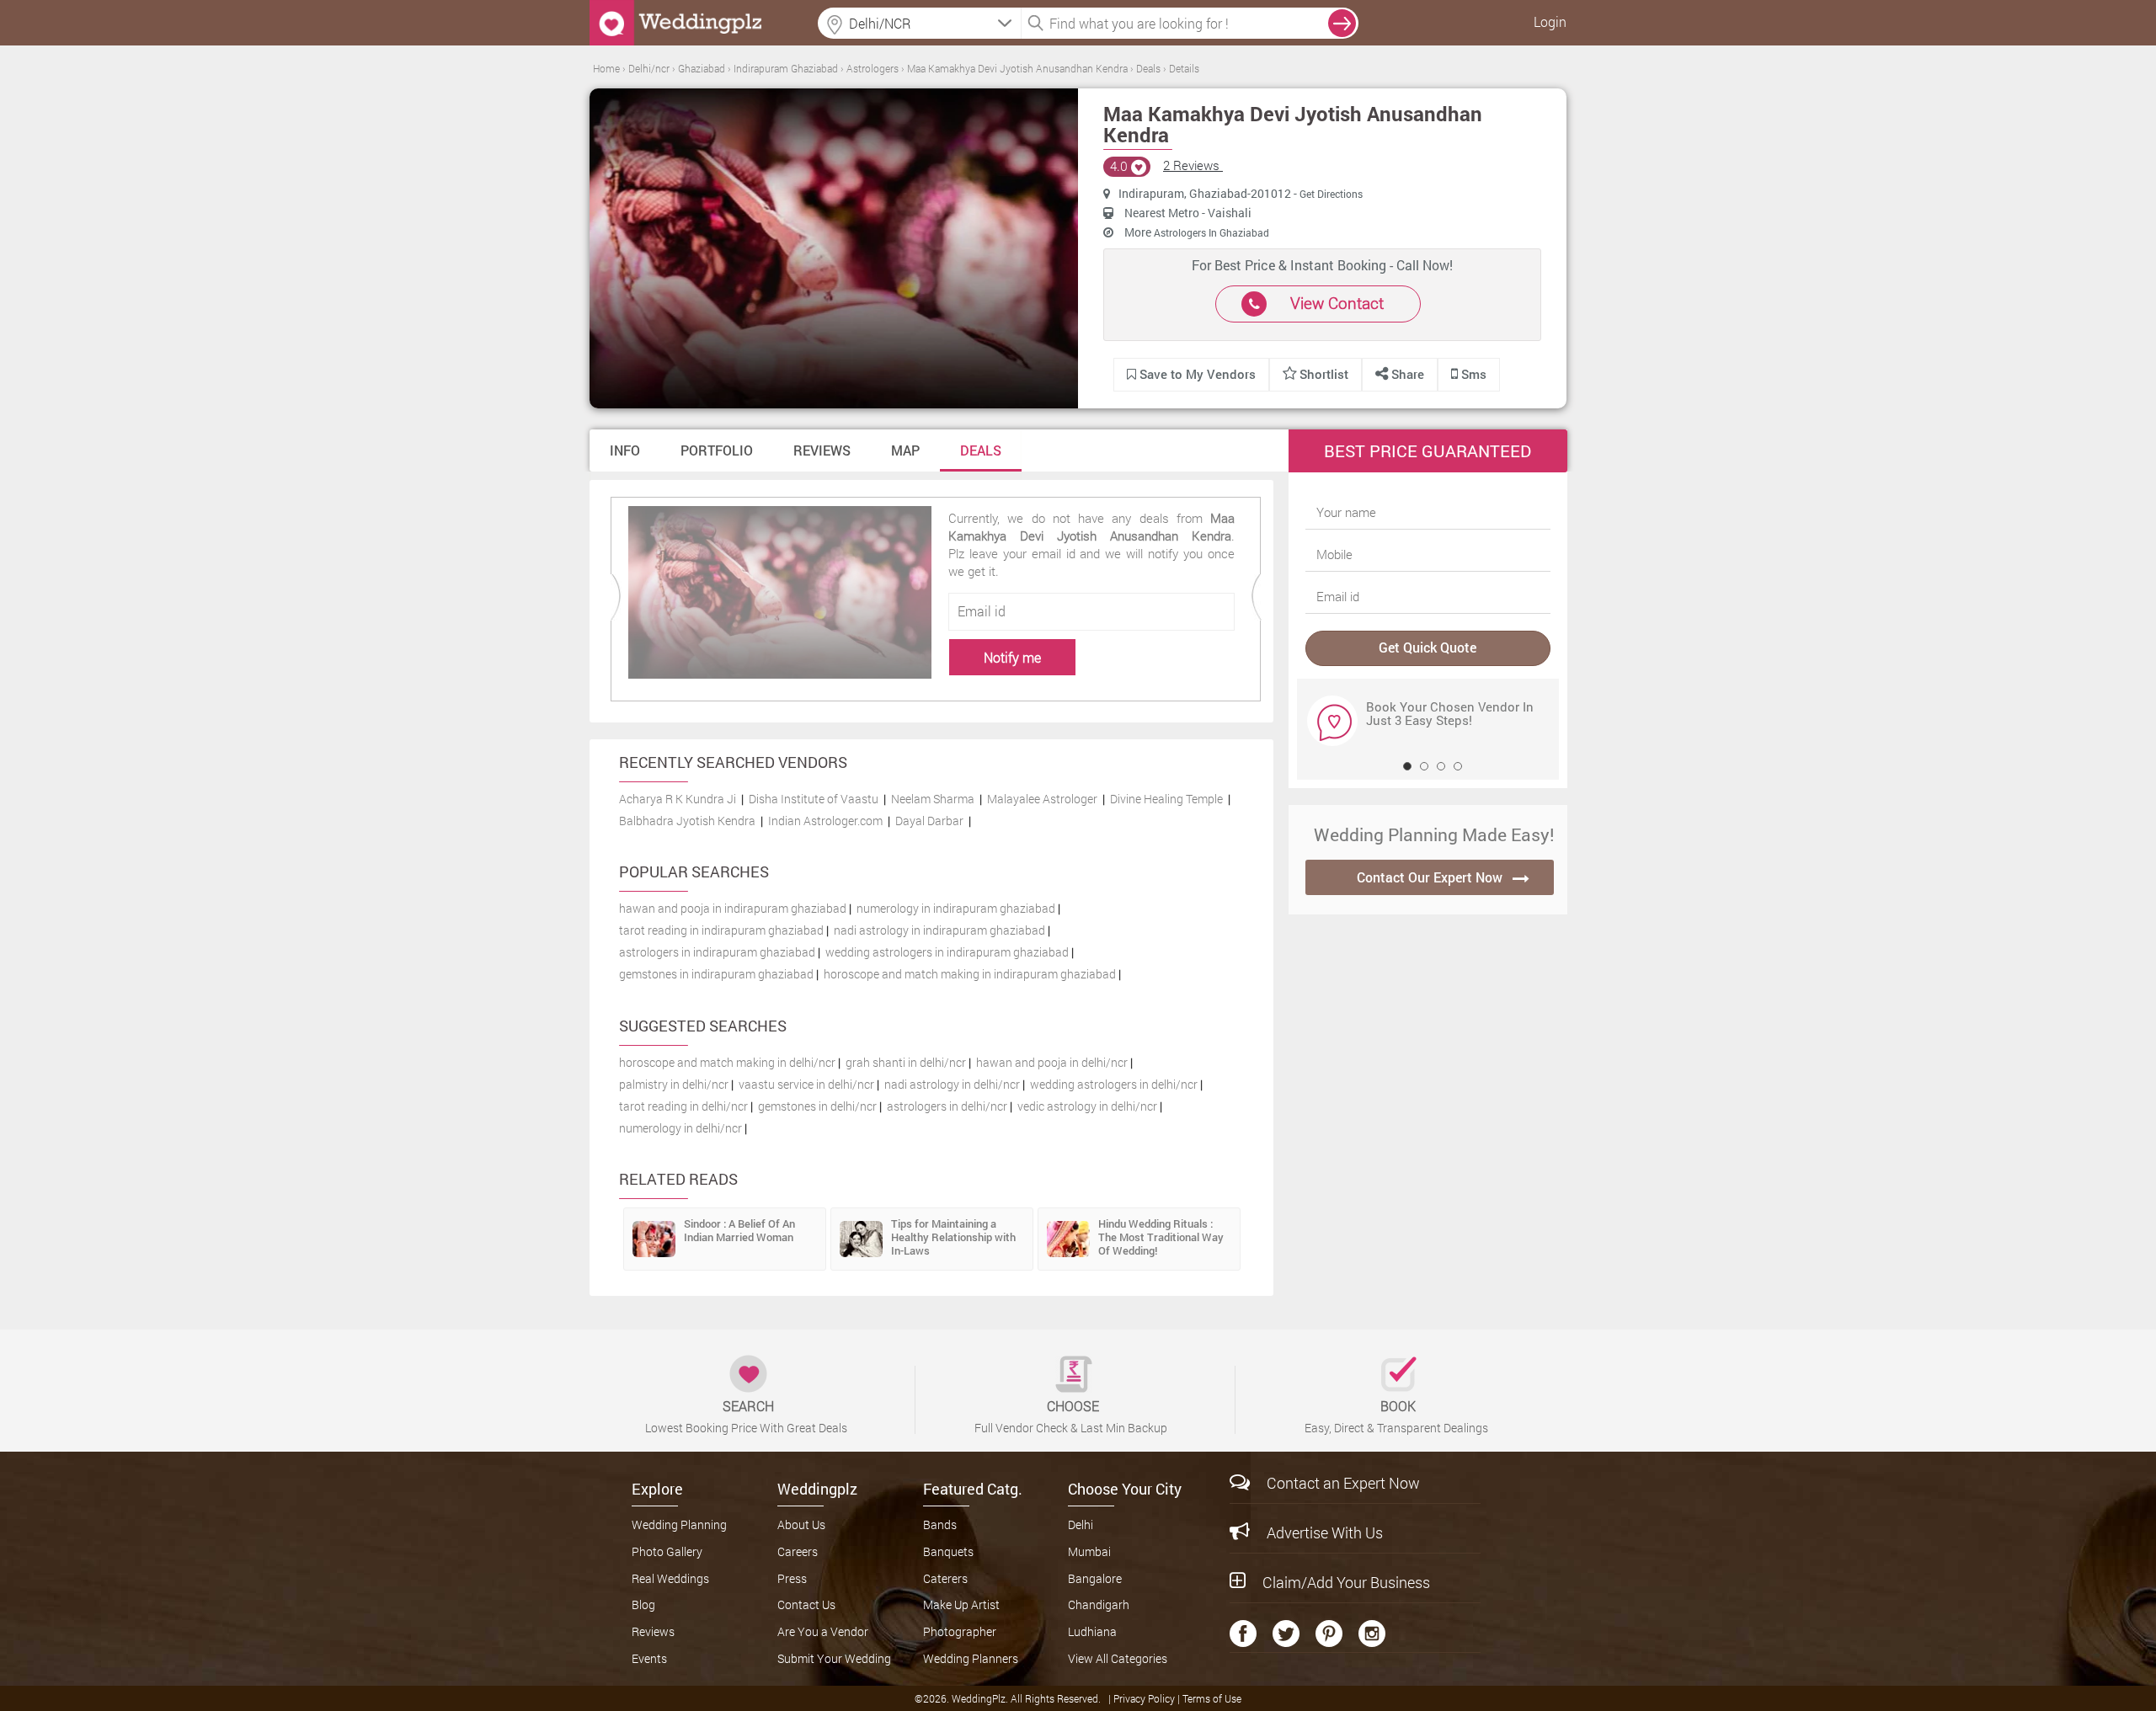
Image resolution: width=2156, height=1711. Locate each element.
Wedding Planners (971, 1658)
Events (649, 1658)
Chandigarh (1099, 1604)
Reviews (822, 450)
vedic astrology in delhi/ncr (1087, 1106)
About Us (801, 1524)
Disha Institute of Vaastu (814, 799)
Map (905, 450)
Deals (981, 450)
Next (1321, 720)
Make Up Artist (961, 1604)
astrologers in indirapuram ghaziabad (717, 952)
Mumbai (1089, 1551)
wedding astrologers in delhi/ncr (1114, 1084)
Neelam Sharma (933, 799)
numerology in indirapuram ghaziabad (956, 908)
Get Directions (1331, 194)
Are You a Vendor (823, 1631)
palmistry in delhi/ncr (674, 1084)
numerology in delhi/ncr (680, 1128)
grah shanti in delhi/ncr (906, 1062)
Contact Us (806, 1604)
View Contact (1337, 303)
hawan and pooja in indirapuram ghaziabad (733, 908)
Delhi (1081, 1524)
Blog (643, 1604)
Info (625, 450)
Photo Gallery (667, 1551)
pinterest (1329, 1634)
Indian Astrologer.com (825, 821)
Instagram (1372, 1634)
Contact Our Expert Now (1430, 877)
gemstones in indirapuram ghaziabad (716, 974)
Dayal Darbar (929, 821)
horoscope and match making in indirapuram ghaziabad (970, 974)
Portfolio (717, 450)
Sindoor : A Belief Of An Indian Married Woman (739, 1230)
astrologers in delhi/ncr (947, 1106)
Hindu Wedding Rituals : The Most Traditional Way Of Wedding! (1161, 1237)
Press (792, 1578)
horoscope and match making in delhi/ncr (727, 1062)
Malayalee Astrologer (1042, 799)
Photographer (960, 1631)
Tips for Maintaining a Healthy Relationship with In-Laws (953, 1237)
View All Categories (1118, 1658)
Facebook (1243, 1634)
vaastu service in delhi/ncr (806, 1084)
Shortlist (1324, 374)
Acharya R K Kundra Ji (678, 799)
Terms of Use (1212, 1698)
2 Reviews (1193, 165)
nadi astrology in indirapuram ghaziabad (939, 930)
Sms (1472, 374)
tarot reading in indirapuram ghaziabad (721, 930)
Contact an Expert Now (1343, 1483)
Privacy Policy (1145, 1698)
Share (1406, 374)
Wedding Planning (679, 1524)
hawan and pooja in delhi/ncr (1052, 1062)
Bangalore (1095, 1578)
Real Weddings (670, 1578)
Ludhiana (1092, 1631)
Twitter (1286, 1634)
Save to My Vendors (1196, 374)
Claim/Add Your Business (1346, 1582)
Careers (798, 1551)
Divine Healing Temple (1166, 799)
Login (1550, 21)
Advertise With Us (1325, 1532)
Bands (940, 1524)
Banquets (948, 1551)
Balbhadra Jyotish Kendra (687, 821)
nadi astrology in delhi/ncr (952, 1084)
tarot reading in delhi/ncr (683, 1106)
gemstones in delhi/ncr (817, 1106)
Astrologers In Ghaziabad (1211, 232)
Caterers (945, 1578)
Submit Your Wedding (834, 1658)
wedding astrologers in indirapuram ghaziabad (947, 952)
